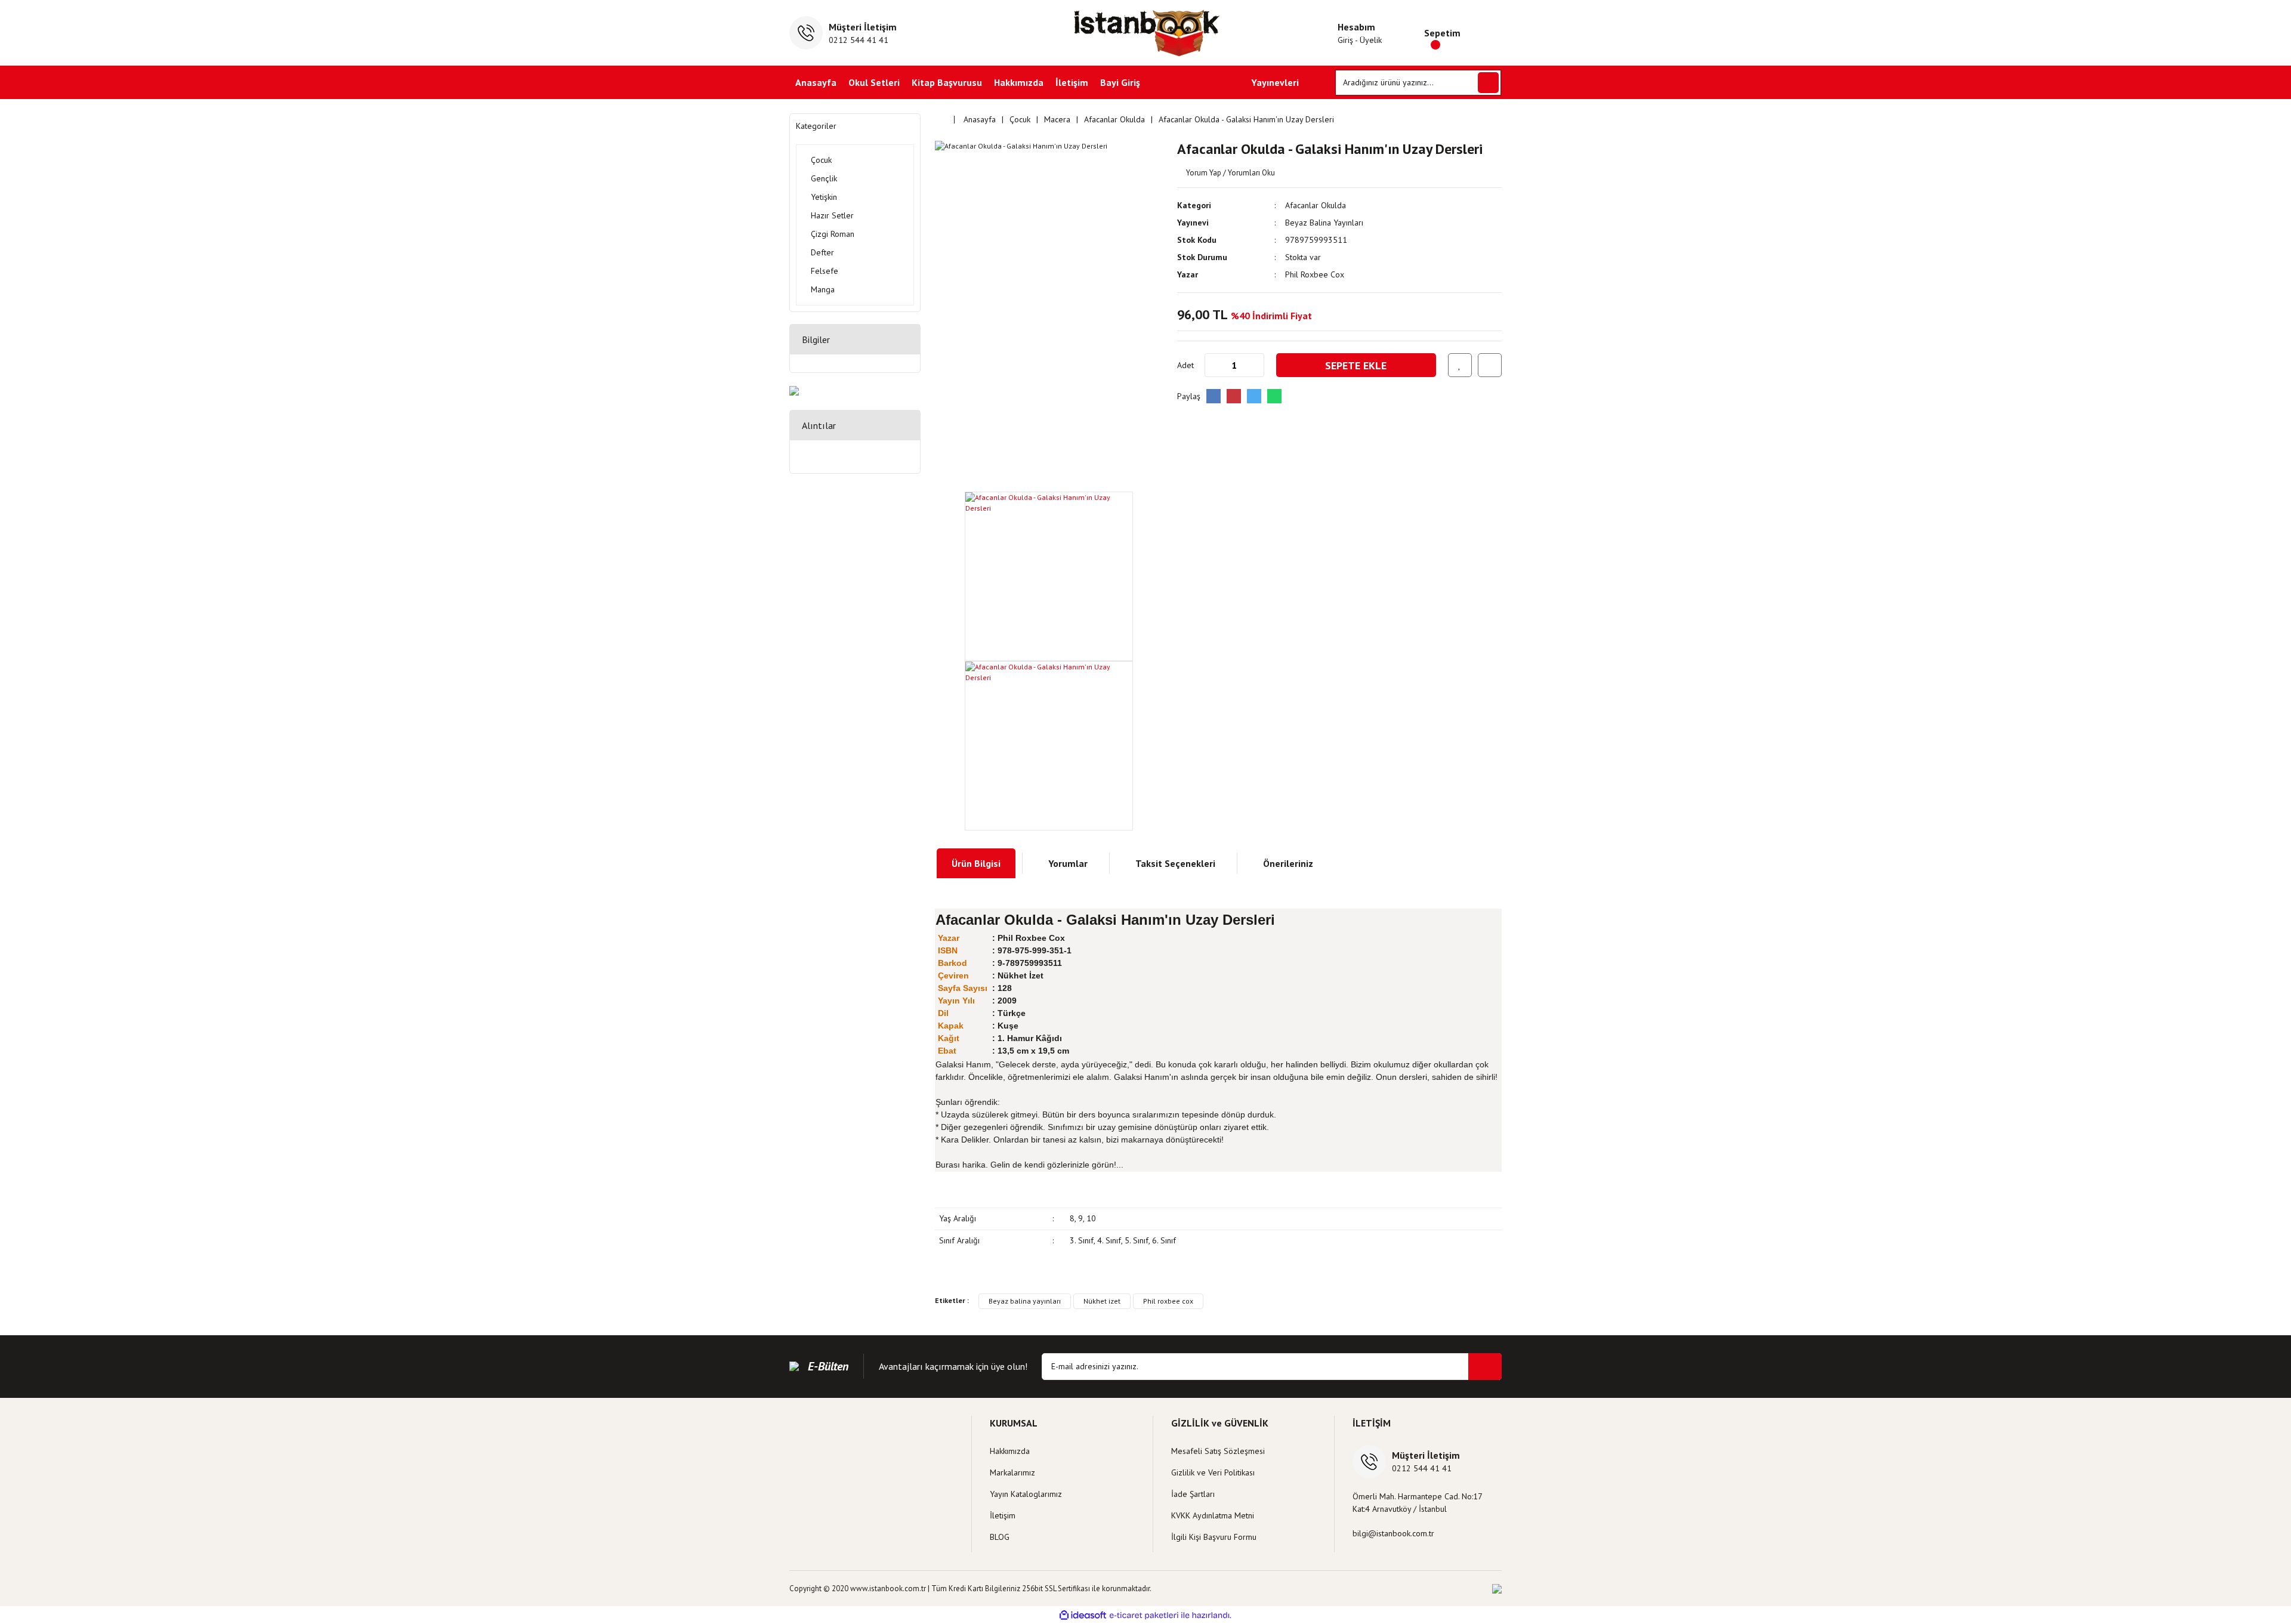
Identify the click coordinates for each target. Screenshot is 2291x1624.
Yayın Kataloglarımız (1026, 1494)
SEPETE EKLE (1356, 365)
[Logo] (1146, 33)
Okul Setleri (874, 82)
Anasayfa (816, 82)
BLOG (1000, 1537)
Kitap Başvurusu (947, 82)
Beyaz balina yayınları (1025, 1301)
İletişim (1072, 82)
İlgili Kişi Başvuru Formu (1214, 1537)
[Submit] (1485, 1367)
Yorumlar (1068, 863)
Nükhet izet (1102, 1301)
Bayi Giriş (1120, 82)
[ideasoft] (1083, 1615)
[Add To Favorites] (1460, 365)
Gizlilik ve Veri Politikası (1213, 1472)
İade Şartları (1193, 1494)
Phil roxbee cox (1168, 1301)
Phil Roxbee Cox (1315, 274)
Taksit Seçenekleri (1175, 863)
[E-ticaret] (1144, 1615)
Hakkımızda (1019, 82)
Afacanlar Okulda (1316, 205)
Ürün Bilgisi (976, 863)
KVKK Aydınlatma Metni (1213, 1515)
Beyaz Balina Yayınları (1324, 223)
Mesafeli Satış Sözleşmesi (1218, 1451)
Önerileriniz (1288, 863)
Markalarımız (1012, 1472)
